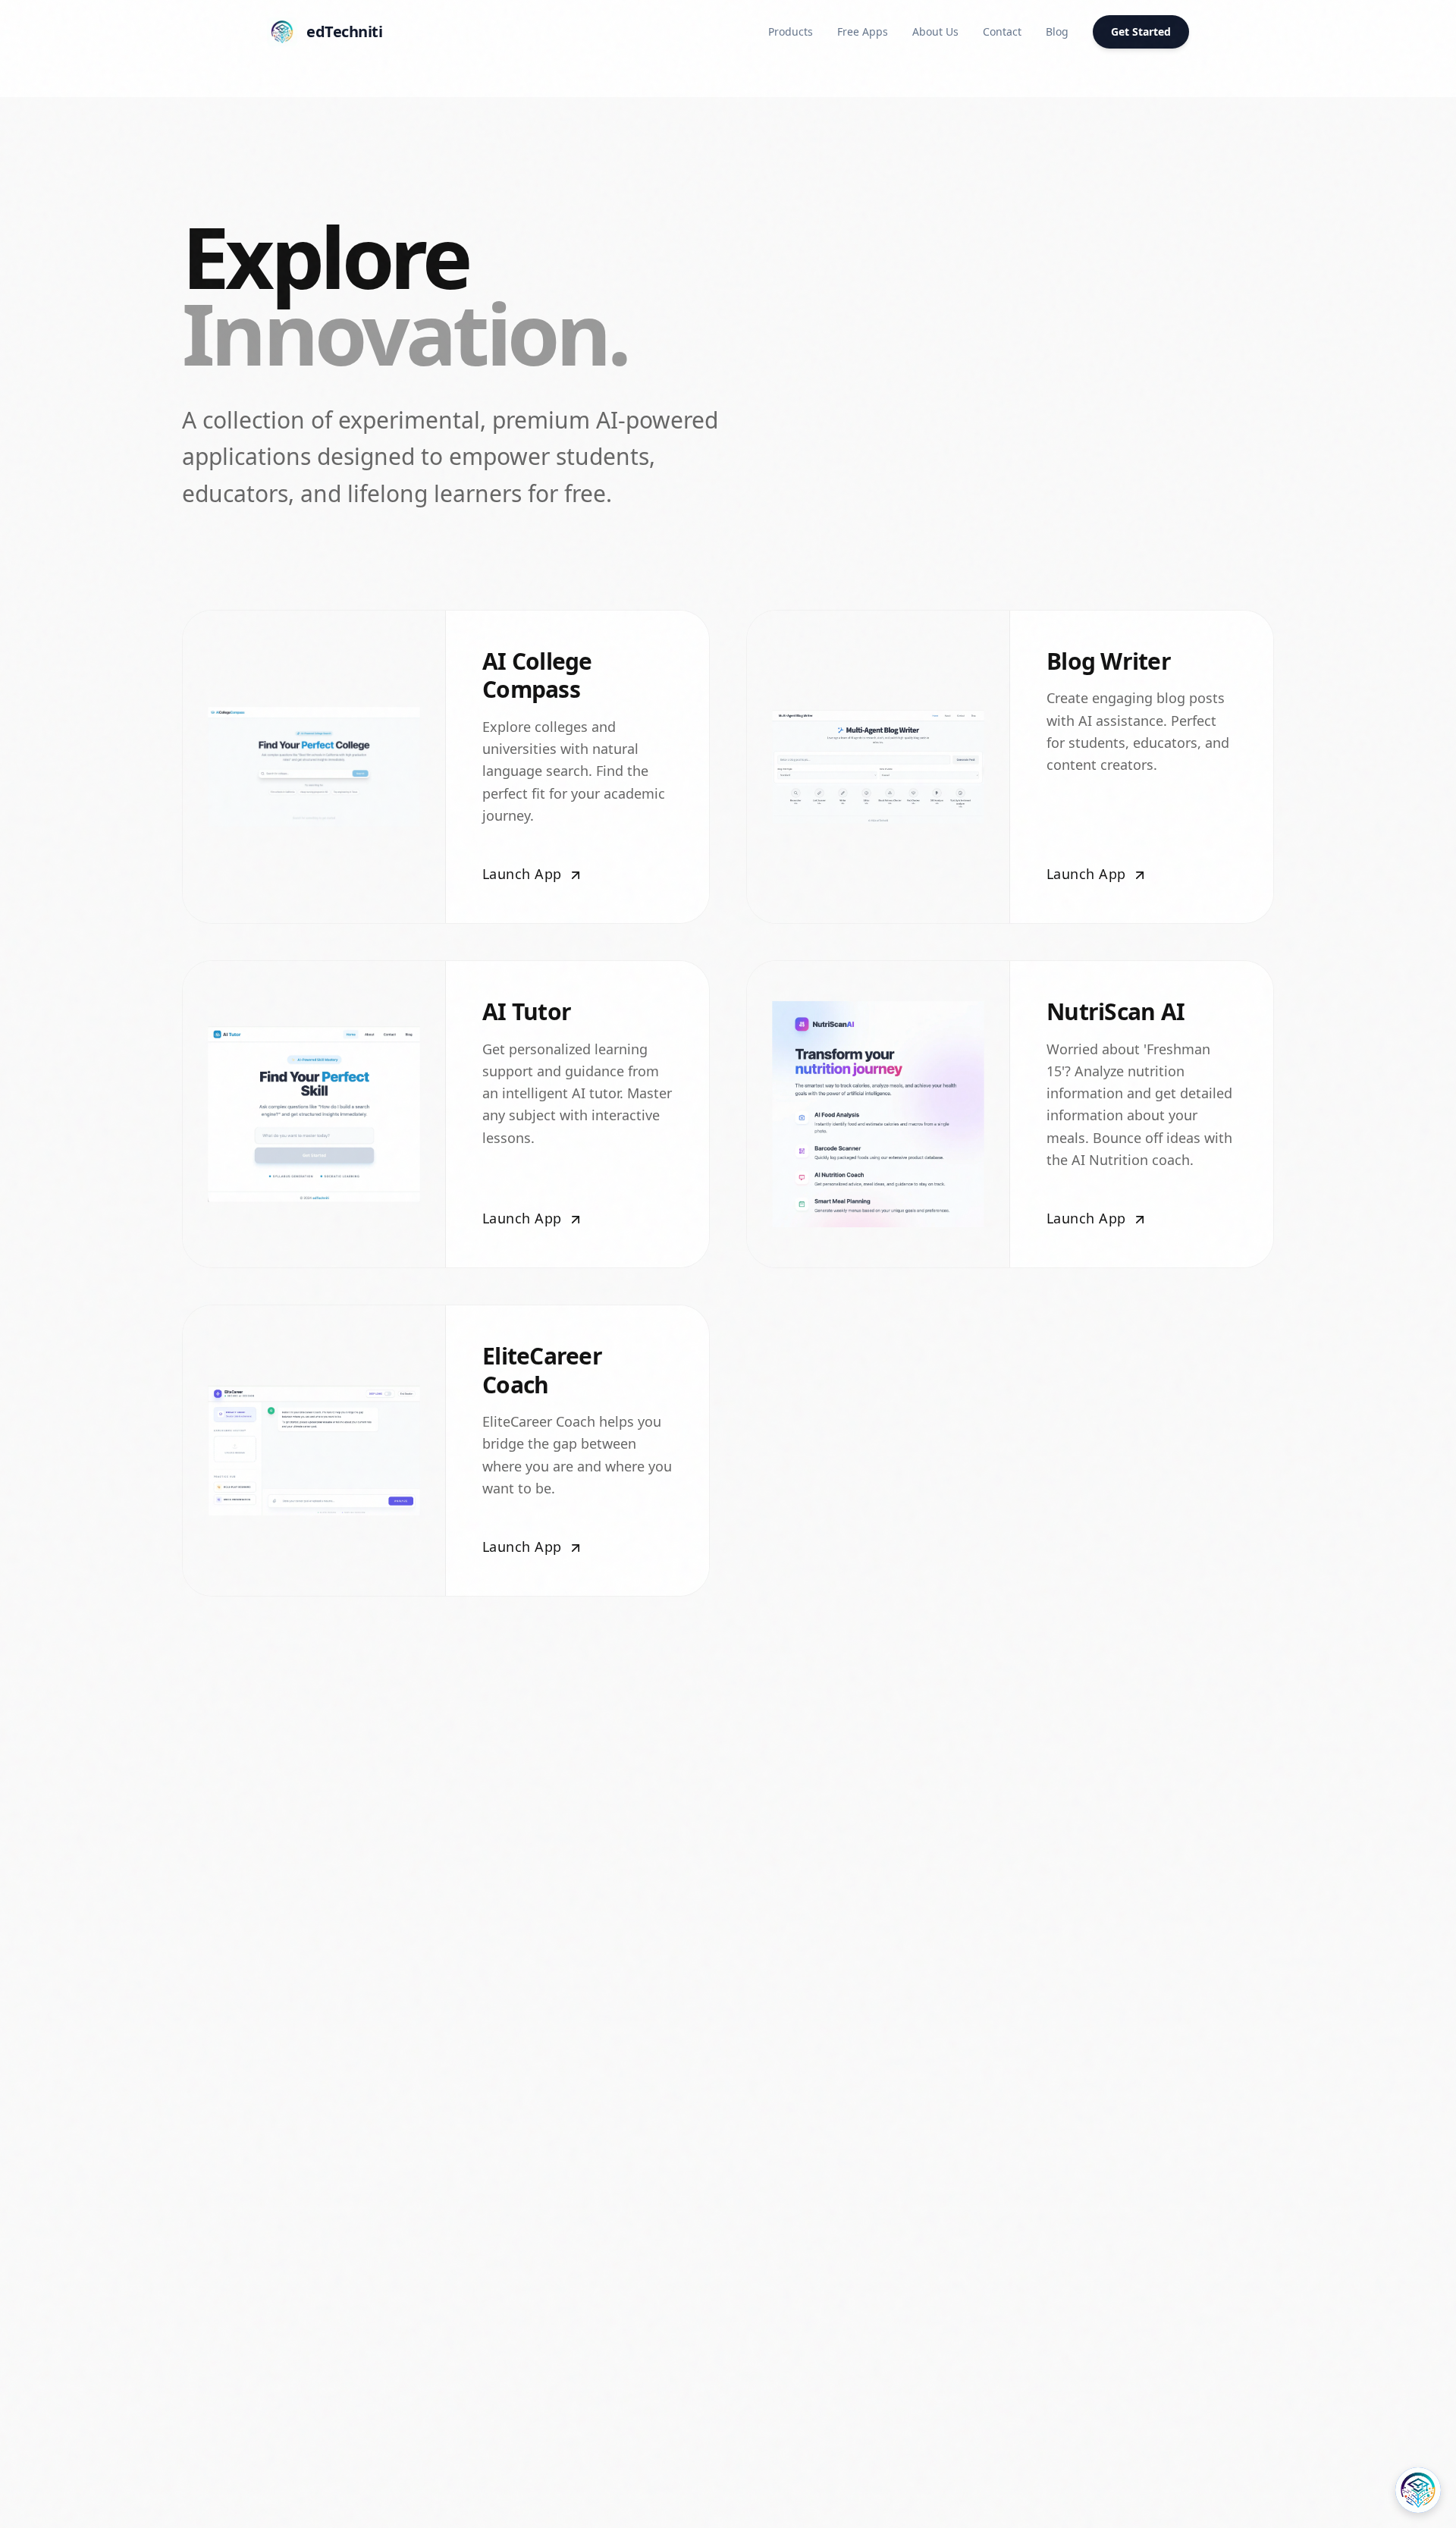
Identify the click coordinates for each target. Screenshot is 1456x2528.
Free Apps (863, 31)
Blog (1057, 31)
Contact (1002, 31)
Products (791, 31)
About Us (935, 31)
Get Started (1141, 31)
